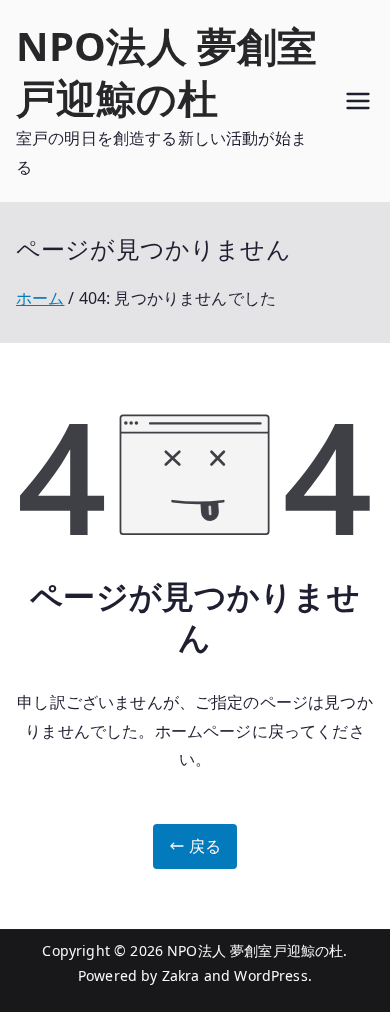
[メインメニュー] (358, 101)
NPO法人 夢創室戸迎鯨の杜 (166, 71)
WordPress (270, 975)
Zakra (181, 975)
